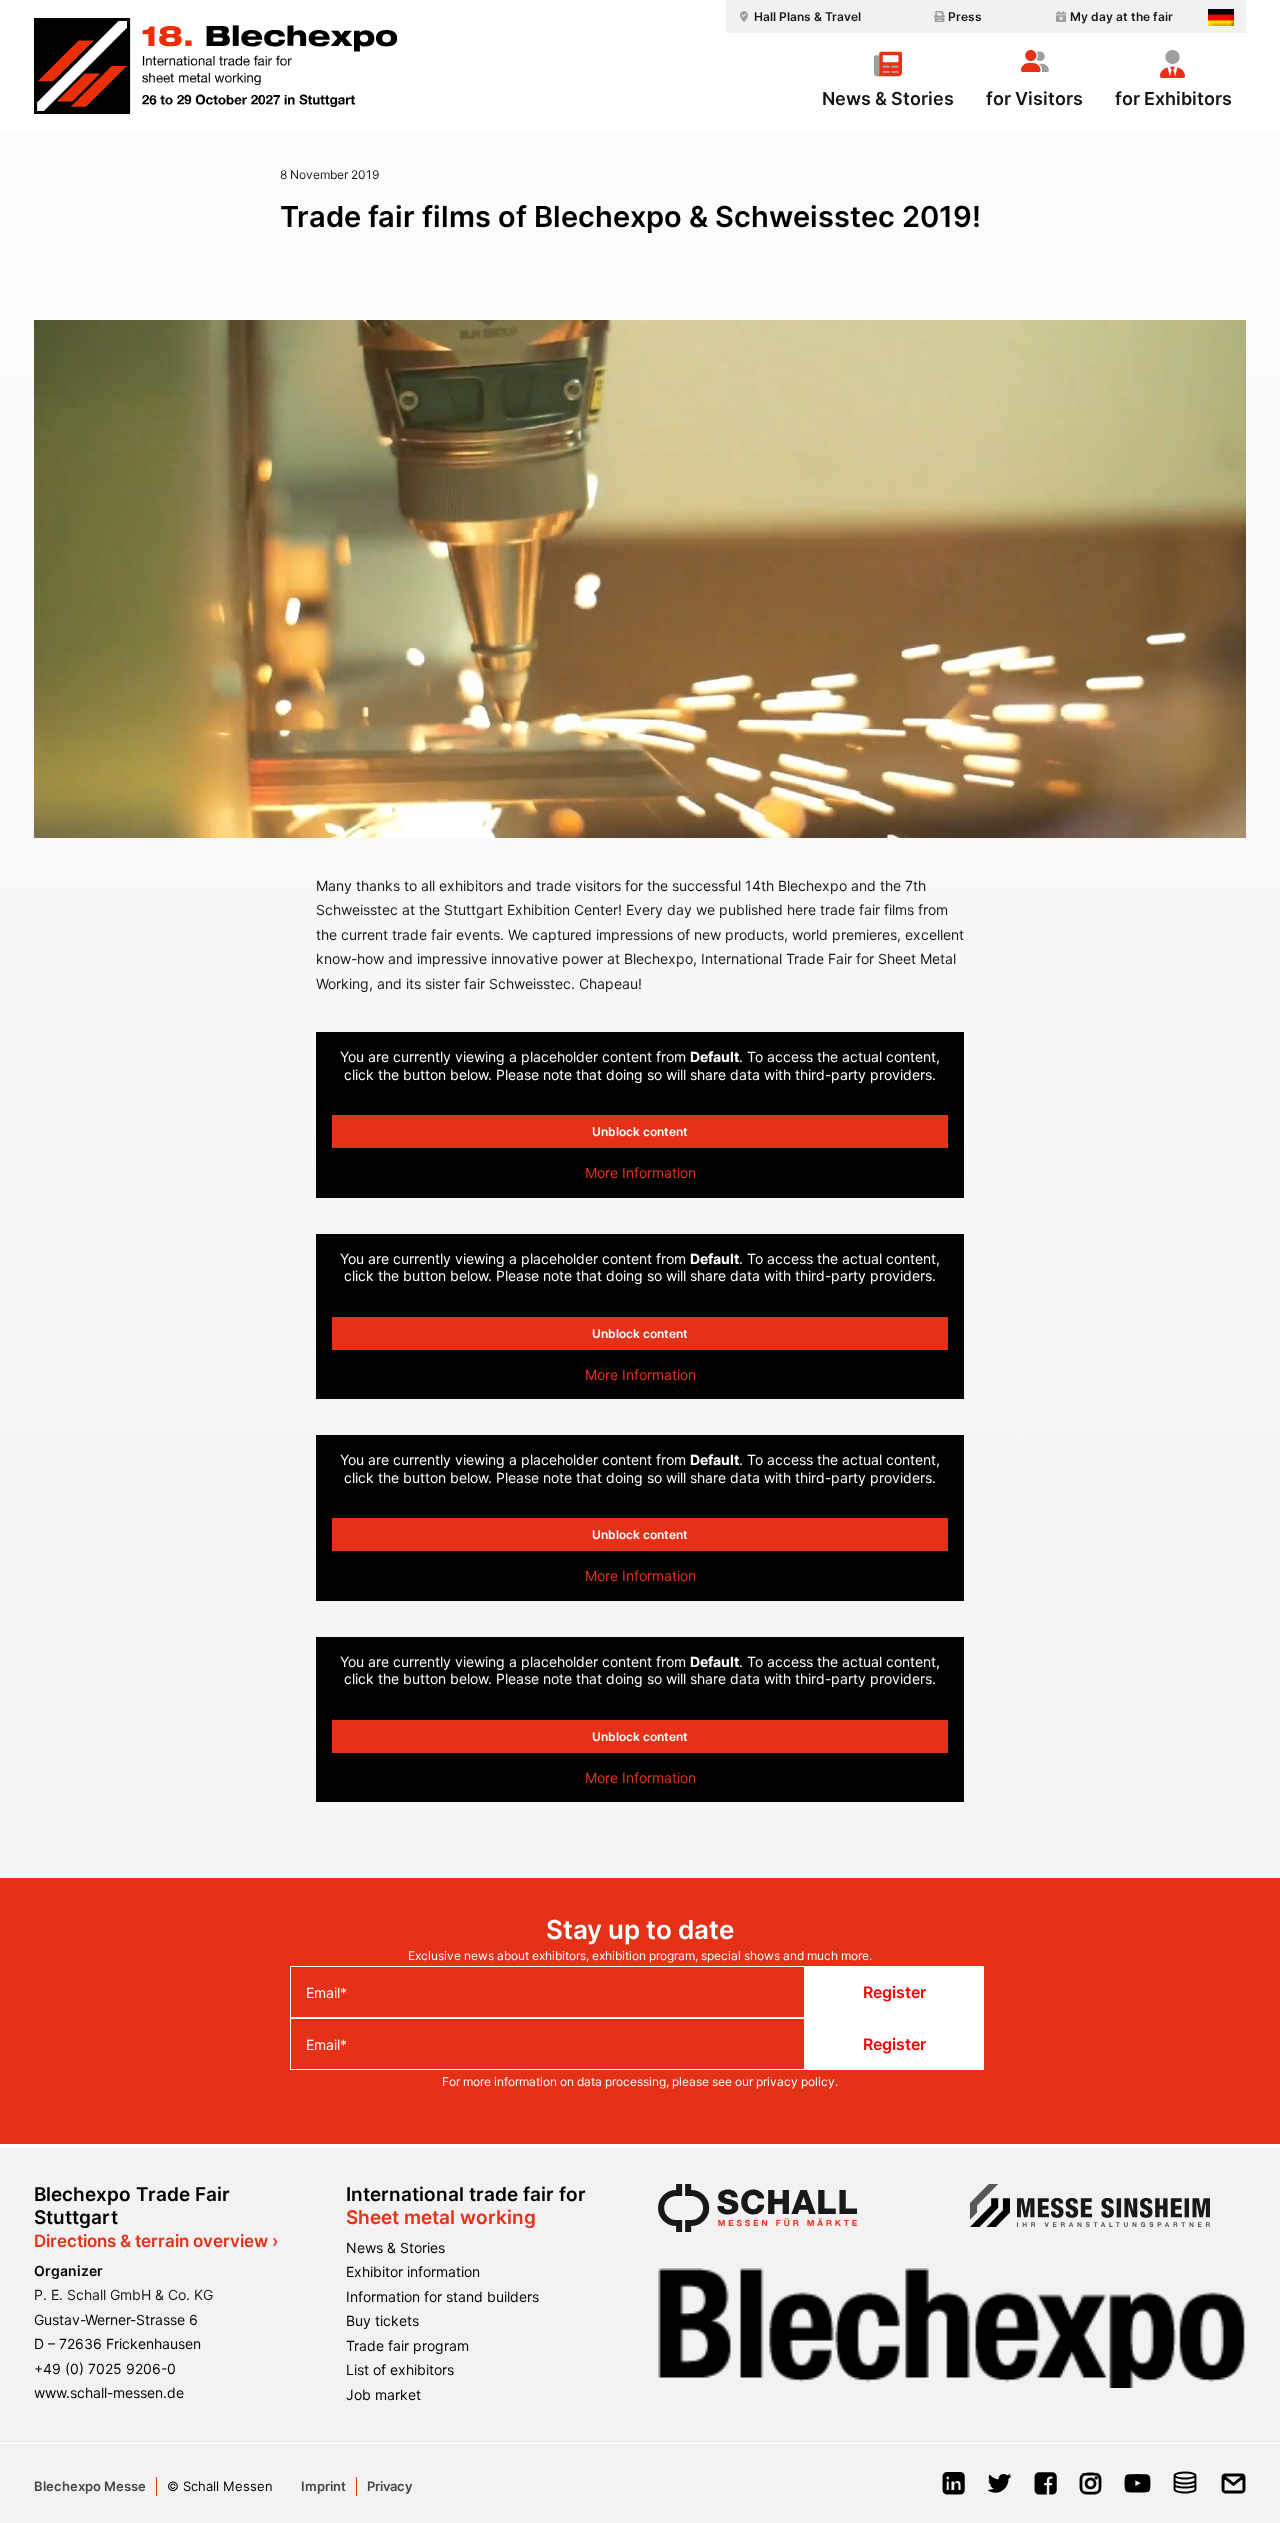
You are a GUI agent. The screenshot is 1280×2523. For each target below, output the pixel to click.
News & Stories (888, 98)
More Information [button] (640, 1172)
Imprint (323, 2486)
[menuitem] (797, 16)
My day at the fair (1121, 16)
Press (965, 16)
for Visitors (1034, 98)
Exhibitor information (413, 2271)
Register (894, 1992)
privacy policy (795, 2081)
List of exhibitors (400, 2369)
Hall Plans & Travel (807, 16)
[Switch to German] (1221, 17)
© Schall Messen (220, 2486)
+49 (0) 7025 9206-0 (105, 2368)
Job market (383, 2394)
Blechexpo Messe (90, 2486)
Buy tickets (382, 2320)
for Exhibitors (1173, 98)
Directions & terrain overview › (156, 2241)
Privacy (389, 2486)
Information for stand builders (442, 2296)
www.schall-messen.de (109, 2392)
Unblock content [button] (640, 1131)
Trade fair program (407, 2345)
